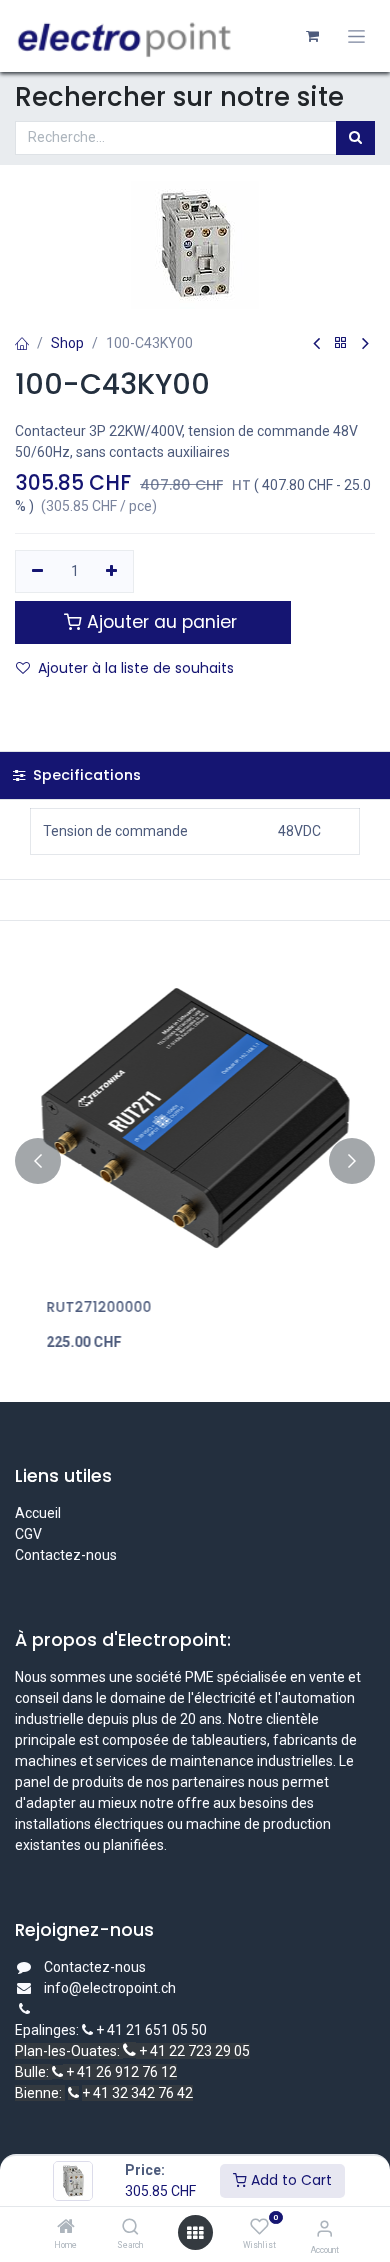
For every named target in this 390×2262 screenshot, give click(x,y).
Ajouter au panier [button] (162, 622)
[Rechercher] (355, 138)
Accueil (38, 1513)
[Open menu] (195, 2233)
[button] (38, 1161)
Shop (67, 343)
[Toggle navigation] (356, 36)
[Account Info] (324, 2228)
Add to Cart (289, 2180)
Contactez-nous (66, 1555)
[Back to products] (341, 343)
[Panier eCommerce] (312, 36)
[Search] (130, 2228)
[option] (195, 1161)
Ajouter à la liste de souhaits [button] (136, 668)
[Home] (66, 2228)
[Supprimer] (37, 572)
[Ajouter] (112, 572)
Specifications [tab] (85, 775)
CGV (30, 1534)
